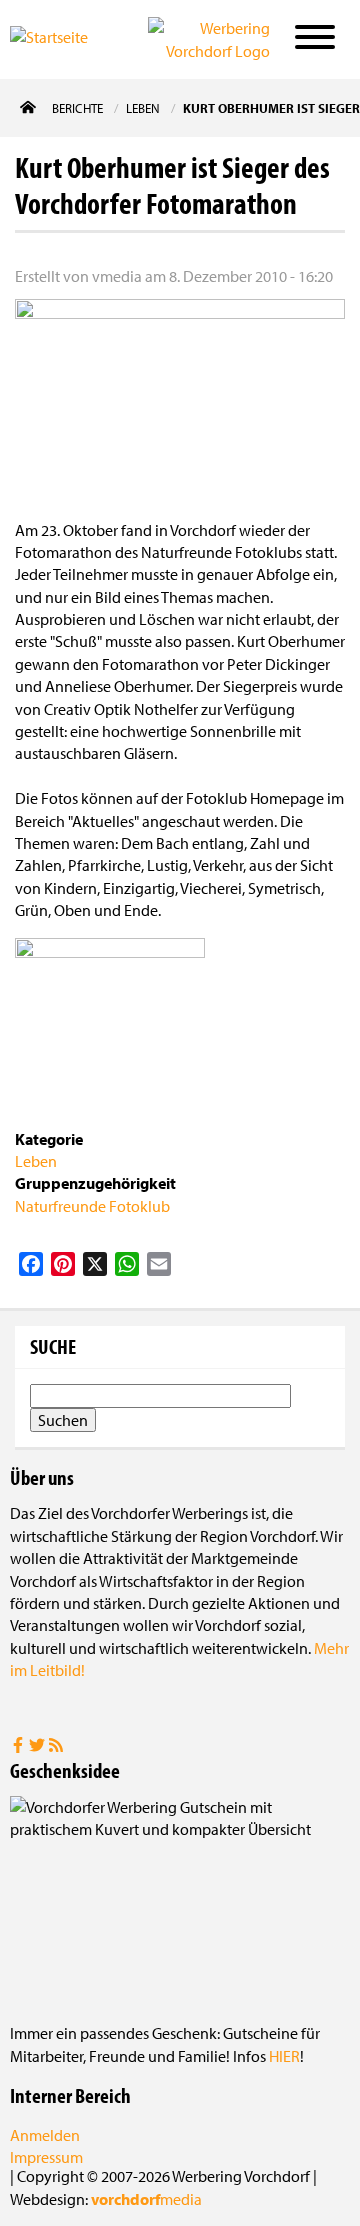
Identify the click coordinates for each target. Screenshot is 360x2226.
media (146, 2199)
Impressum (46, 2157)
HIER (284, 2056)
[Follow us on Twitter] (38, 1747)
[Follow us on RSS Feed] (56, 1747)
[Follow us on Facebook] (19, 1747)
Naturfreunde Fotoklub (92, 1206)
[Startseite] (64, 38)
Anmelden (45, 2135)
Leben (36, 1161)
